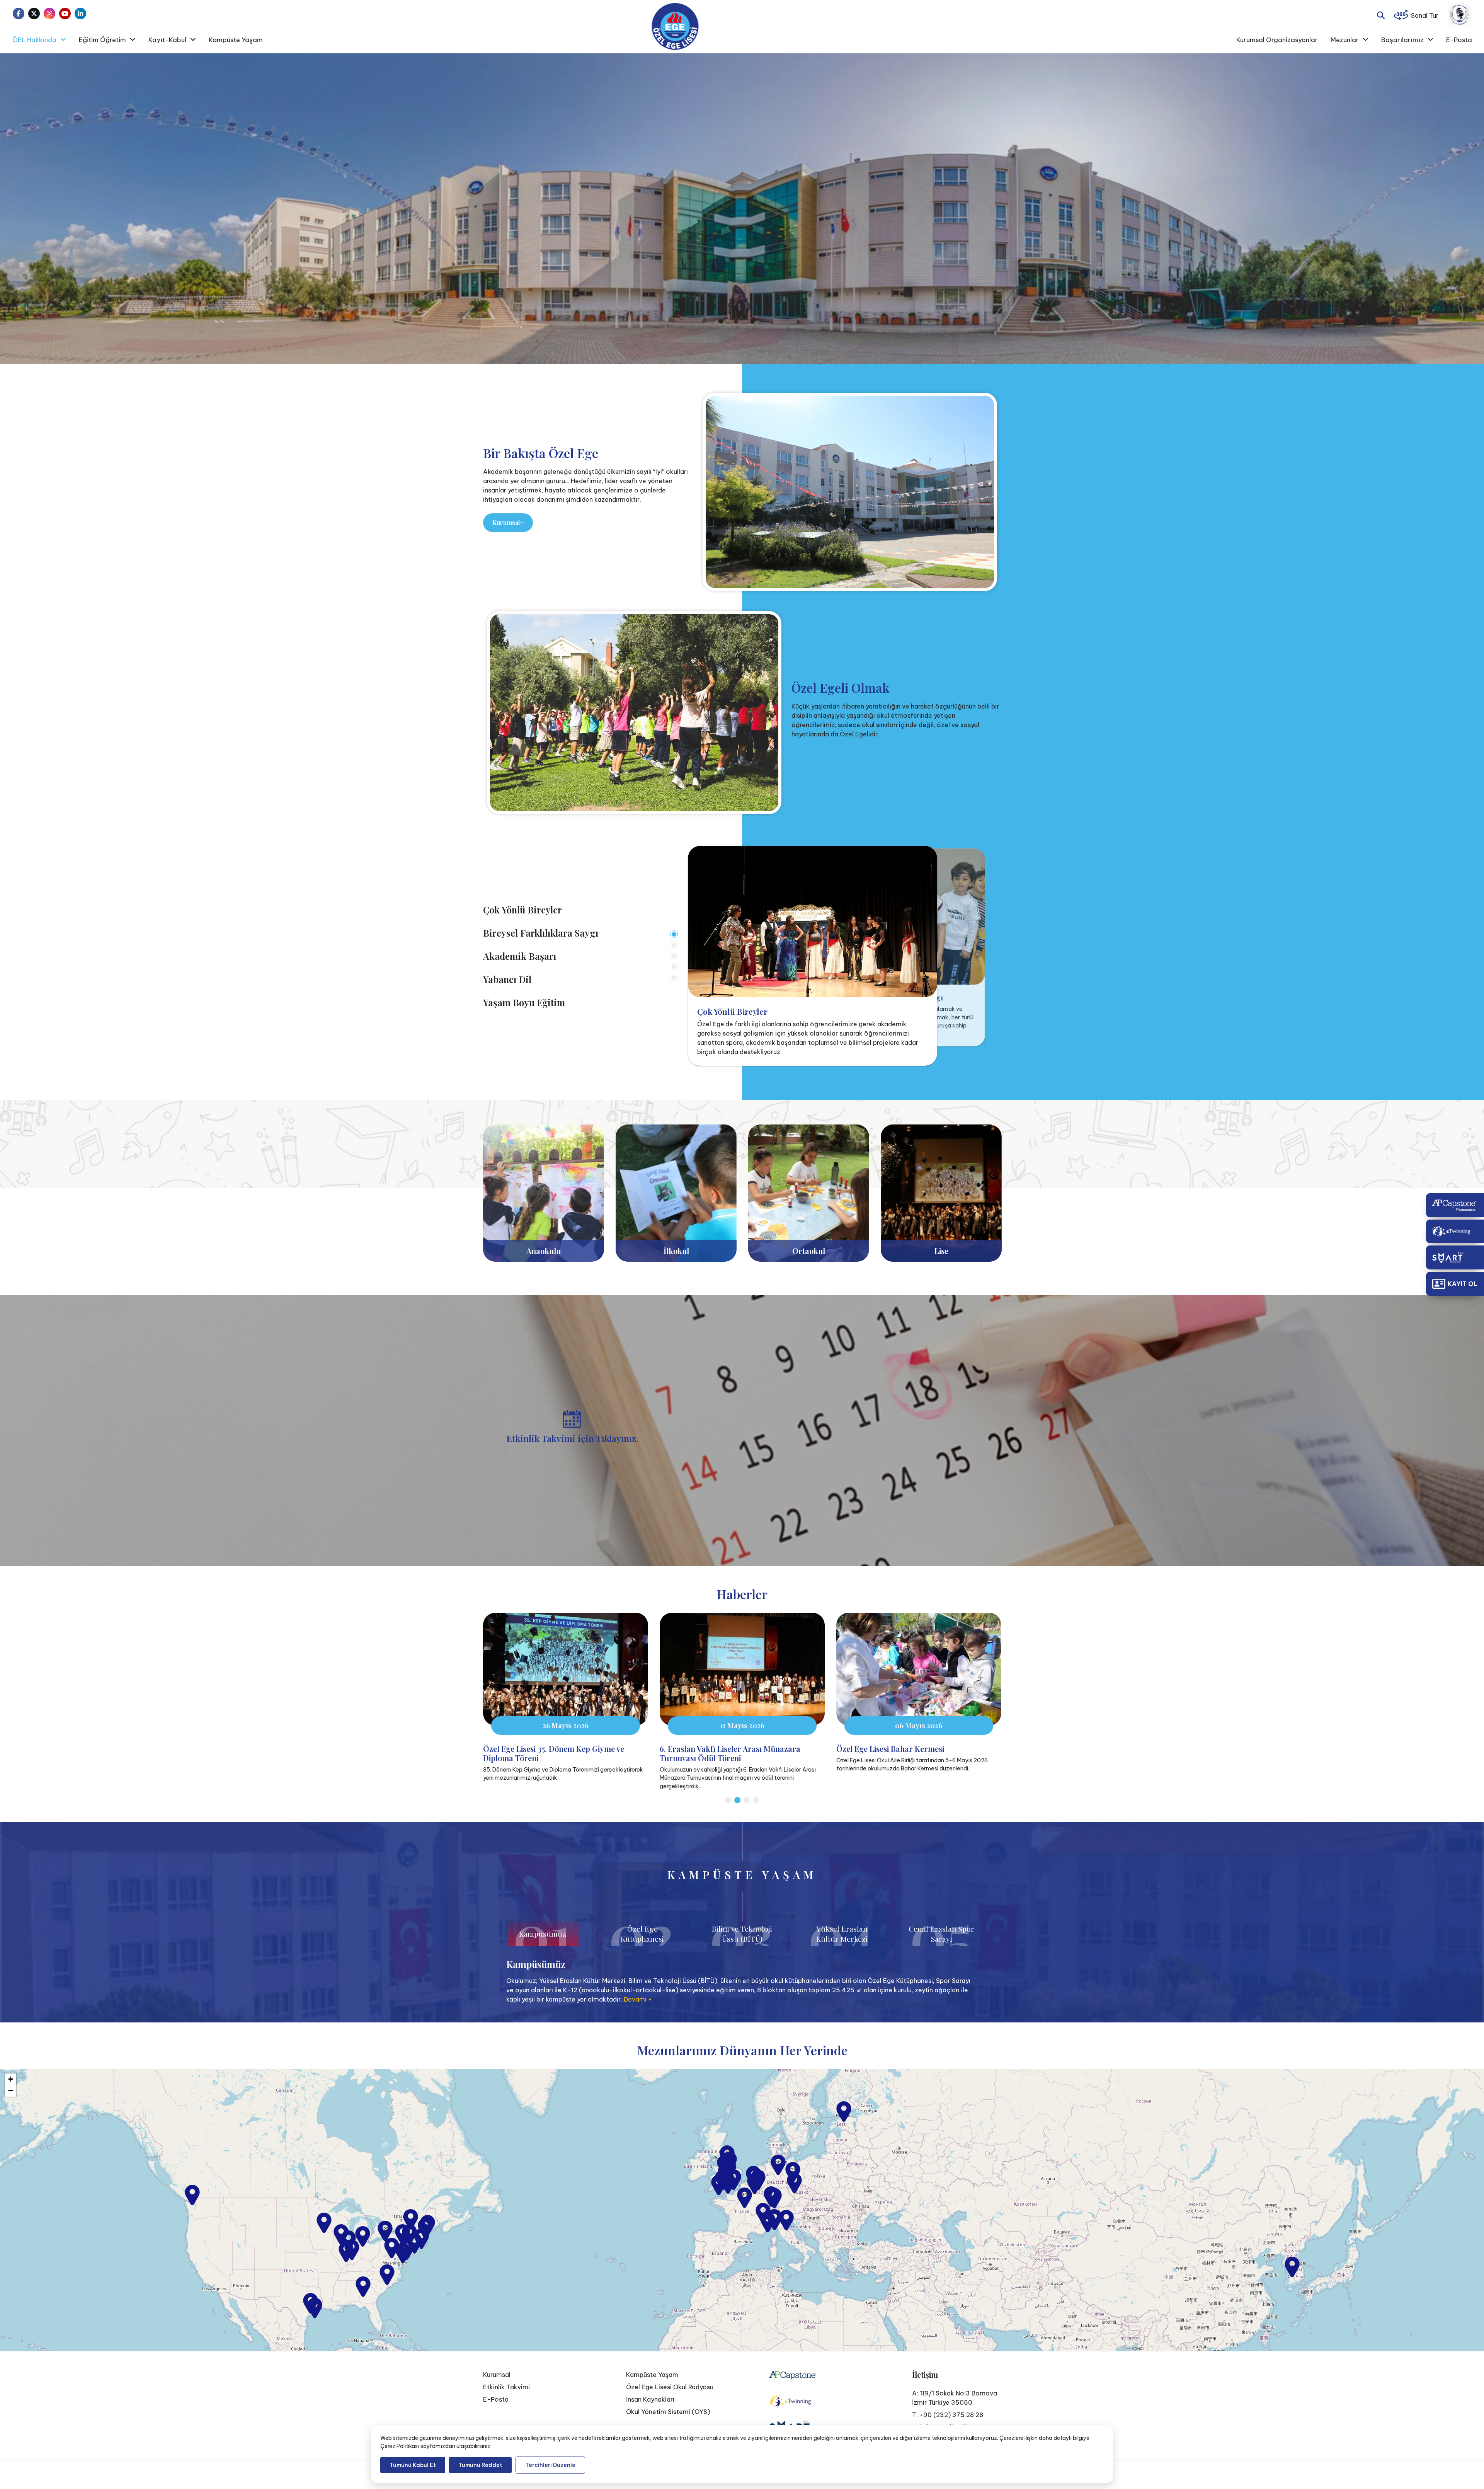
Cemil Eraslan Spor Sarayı (941, 1933)
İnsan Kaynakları (650, 2399)
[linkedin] (80, 14)
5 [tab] (674, 978)
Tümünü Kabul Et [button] (413, 2465)
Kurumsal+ (508, 522)
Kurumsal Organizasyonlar (1277, 40)
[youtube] (65, 14)
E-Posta (1459, 40)
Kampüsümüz (543, 1933)
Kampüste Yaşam (236, 40)
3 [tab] (674, 956)
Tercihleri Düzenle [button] (550, 2465)
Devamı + (638, 1999)
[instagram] (49, 14)
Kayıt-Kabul (167, 40)
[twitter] (34, 14)
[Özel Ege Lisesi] (675, 26)
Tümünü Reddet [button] (480, 2465)
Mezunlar (1345, 40)
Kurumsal (497, 2375)
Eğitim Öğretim (102, 40)
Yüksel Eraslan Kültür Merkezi (842, 1933)
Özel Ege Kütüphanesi (642, 1933)
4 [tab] (674, 967)
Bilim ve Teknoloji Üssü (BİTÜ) (742, 1933)
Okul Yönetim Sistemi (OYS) (668, 2412)
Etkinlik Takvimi (506, 2387)
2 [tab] (674, 945)
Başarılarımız (1402, 40)
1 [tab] (674, 934)
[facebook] (19, 14)
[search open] (1381, 14)
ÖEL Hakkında (34, 40)
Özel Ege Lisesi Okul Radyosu (670, 2387)
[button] (745, 2198)
